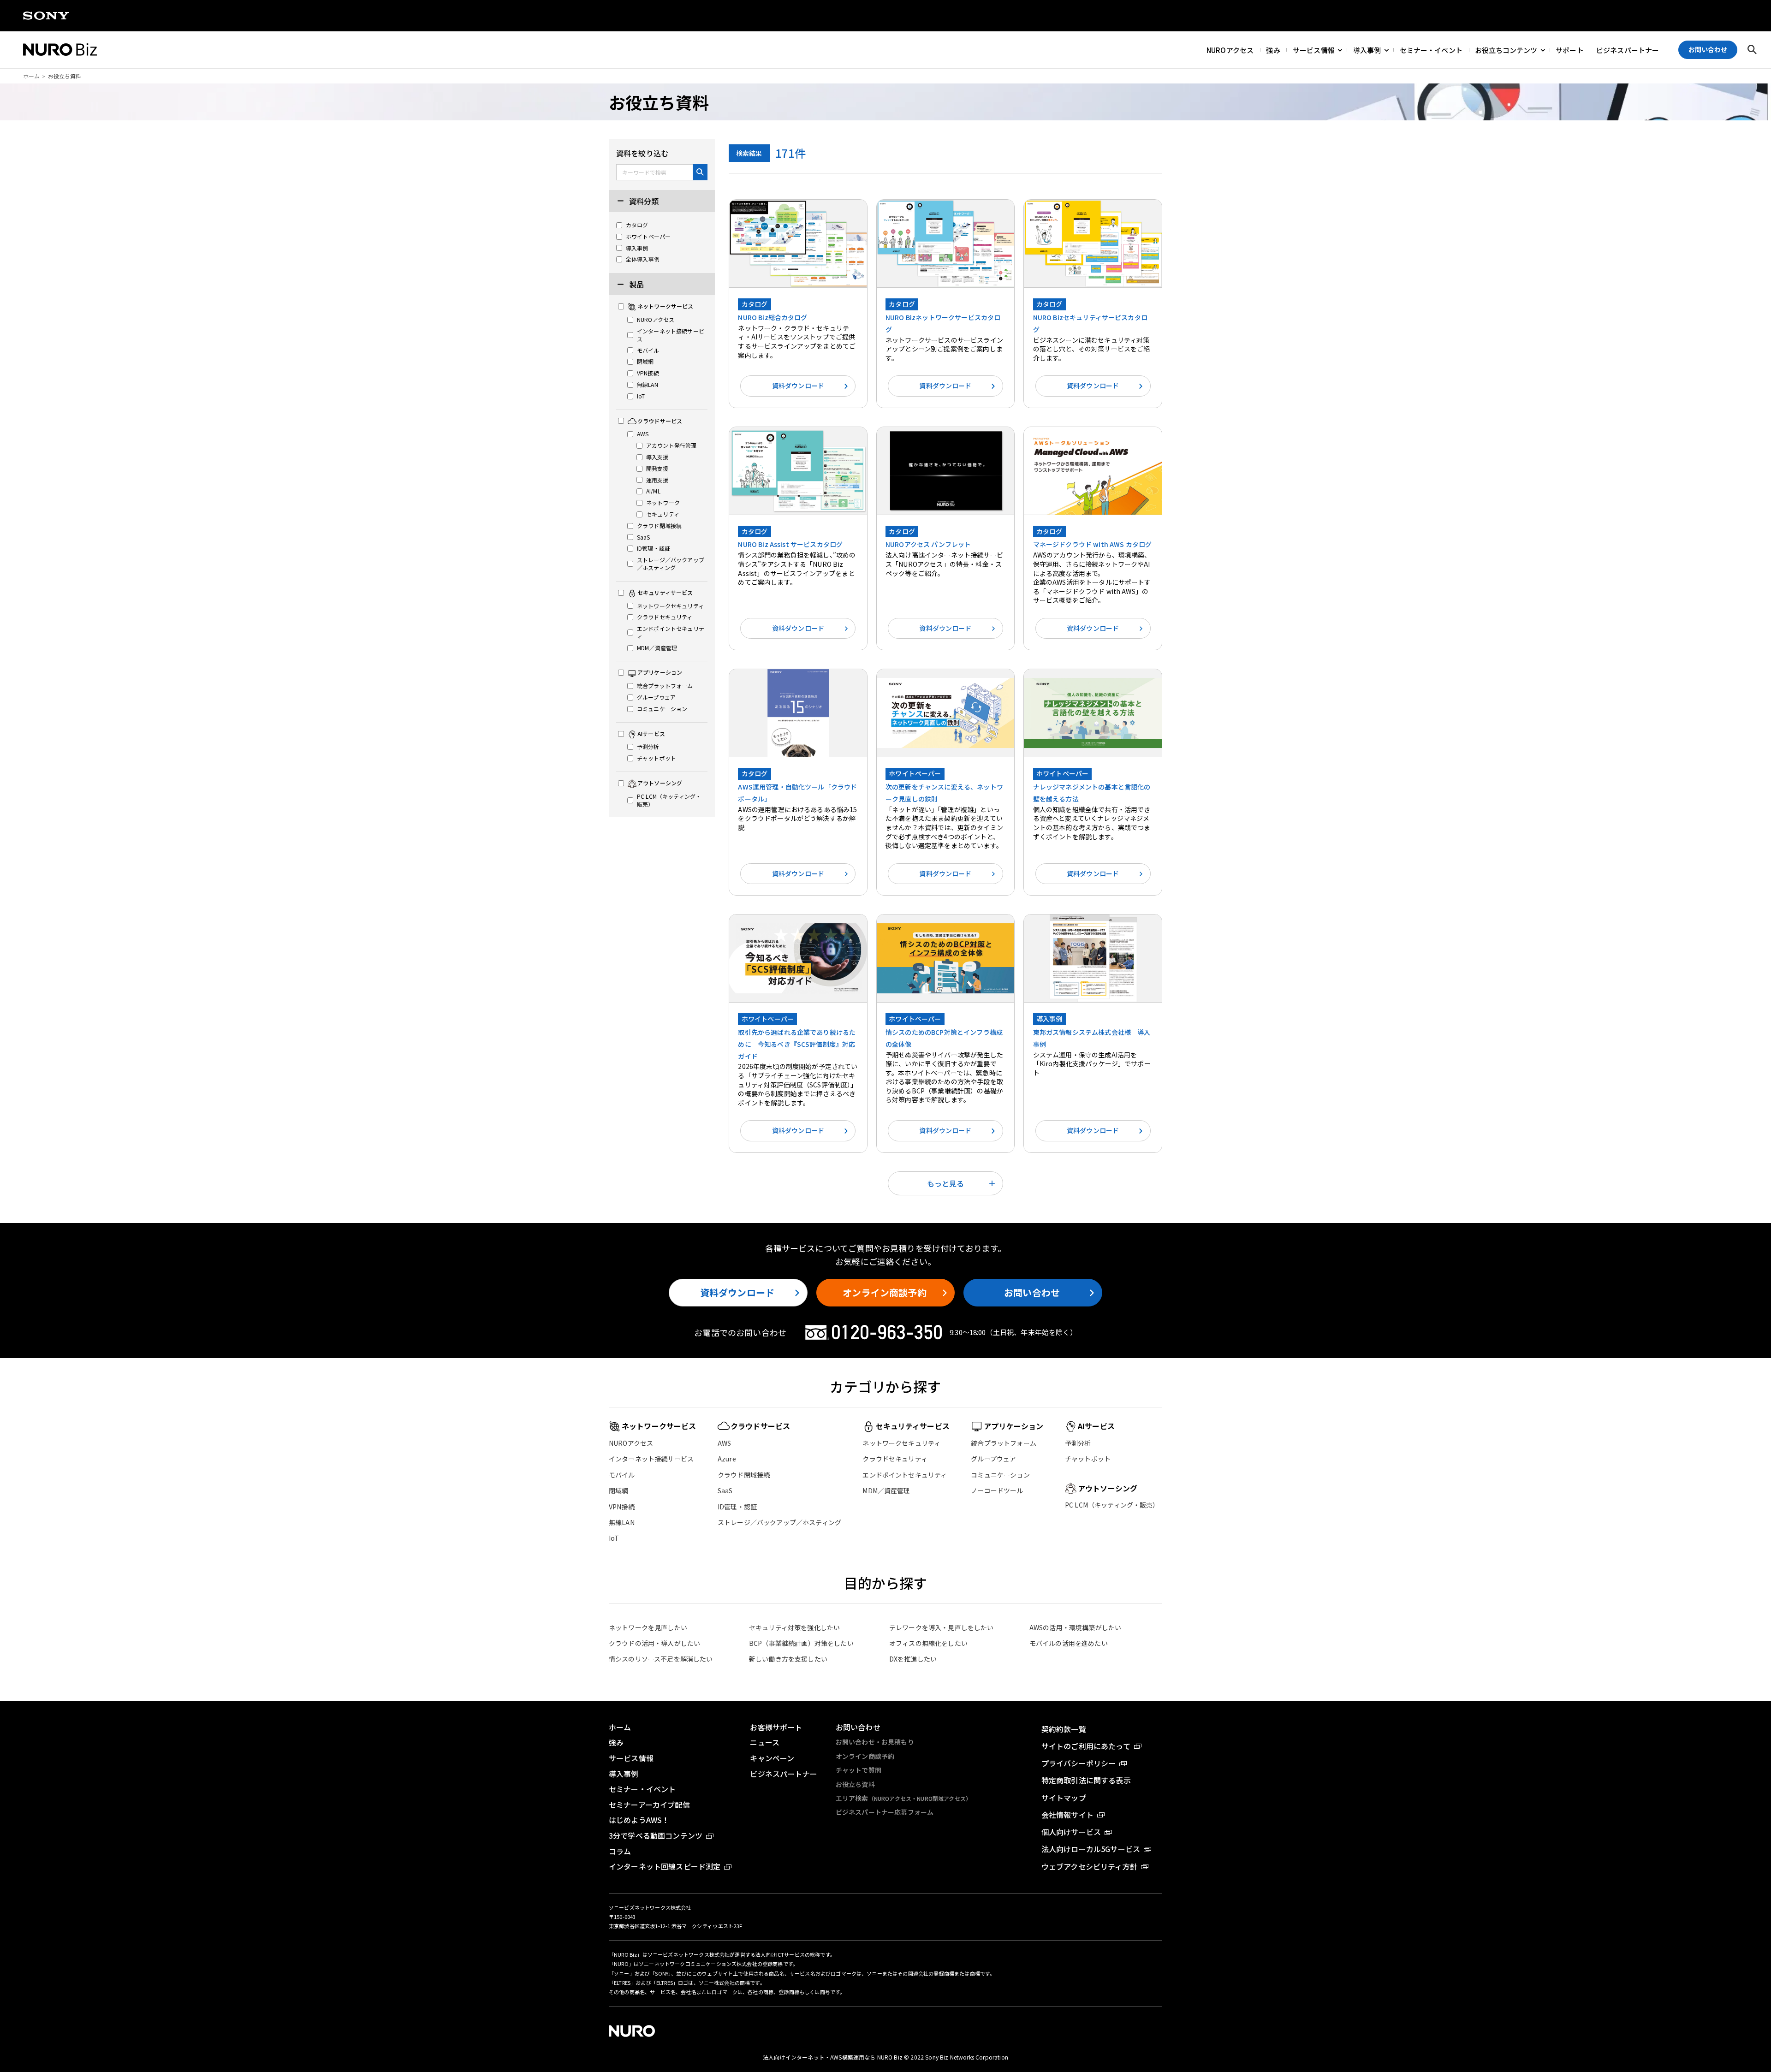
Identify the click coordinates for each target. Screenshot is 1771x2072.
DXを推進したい (913, 1659)
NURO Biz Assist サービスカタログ (790, 544)
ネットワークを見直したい (648, 1627)
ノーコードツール (997, 1490)
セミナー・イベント (1431, 50)
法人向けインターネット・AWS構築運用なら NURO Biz (833, 2057)
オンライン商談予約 (884, 1292)
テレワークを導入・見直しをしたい (942, 1627)
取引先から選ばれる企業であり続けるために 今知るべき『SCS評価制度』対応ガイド (797, 1044)
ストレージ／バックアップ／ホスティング (779, 1522)
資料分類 (643, 201)
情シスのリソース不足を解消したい (661, 1659)
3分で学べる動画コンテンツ (656, 1835)
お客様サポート (776, 1727)
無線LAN (622, 1522)
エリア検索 (903, 1798)
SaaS (725, 1490)
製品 (636, 284)
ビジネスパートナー (1628, 50)
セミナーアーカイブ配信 (649, 1805)
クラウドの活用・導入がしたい (654, 1643)
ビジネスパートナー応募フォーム (885, 1812)
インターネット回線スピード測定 (665, 1866)
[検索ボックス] (1752, 50)
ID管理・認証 (737, 1507)
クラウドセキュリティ (895, 1459)
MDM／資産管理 (886, 1490)
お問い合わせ (1032, 1292)
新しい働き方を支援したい (788, 1659)
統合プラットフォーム (1004, 1443)
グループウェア (993, 1459)
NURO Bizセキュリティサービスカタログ (1090, 323)
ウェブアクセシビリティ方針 (1089, 1866)
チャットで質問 (859, 1770)
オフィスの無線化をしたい (928, 1643)
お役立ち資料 (855, 1784)
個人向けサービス (1071, 1832)
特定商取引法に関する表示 (1086, 1780)
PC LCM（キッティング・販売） (1112, 1505)
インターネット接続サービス (651, 1459)
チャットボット (1088, 1459)
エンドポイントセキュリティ (905, 1475)
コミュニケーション (1000, 1475)
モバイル (622, 1475)
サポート (1570, 50)
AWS (724, 1443)
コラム (620, 1851)
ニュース (765, 1742)
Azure (727, 1459)
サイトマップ (1064, 1798)
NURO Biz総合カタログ (773, 317)
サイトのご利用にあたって (1086, 1746)
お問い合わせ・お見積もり (875, 1742)
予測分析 (1078, 1443)
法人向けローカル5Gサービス (1091, 1849)
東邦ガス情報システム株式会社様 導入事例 (1092, 1038)
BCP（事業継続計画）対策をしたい (801, 1643)
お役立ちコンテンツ (1506, 50)
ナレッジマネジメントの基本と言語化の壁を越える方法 (1092, 793)
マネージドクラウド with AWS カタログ (1093, 544)
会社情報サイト (1067, 1815)
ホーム (31, 76)
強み (1273, 50)
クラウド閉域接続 (744, 1475)
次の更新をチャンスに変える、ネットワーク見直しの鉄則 (944, 793)
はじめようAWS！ (639, 1820)
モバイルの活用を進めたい (1069, 1643)
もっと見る (945, 1183)
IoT (614, 1538)
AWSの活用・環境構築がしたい (1075, 1627)
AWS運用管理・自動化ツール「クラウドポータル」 (797, 793)
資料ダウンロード (798, 386)
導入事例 (1367, 50)
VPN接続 (622, 1507)
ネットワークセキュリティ (901, 1443)
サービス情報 (1314, 50)
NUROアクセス (1230, 50)
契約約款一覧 (1064, 1729)
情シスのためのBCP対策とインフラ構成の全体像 (944, 1038)
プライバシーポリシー (1079, 1763)
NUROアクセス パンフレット (928, 544)
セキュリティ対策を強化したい (794, 1627)
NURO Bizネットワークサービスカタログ (943, 323)
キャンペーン (772, 1758)
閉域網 (618, 1490)
